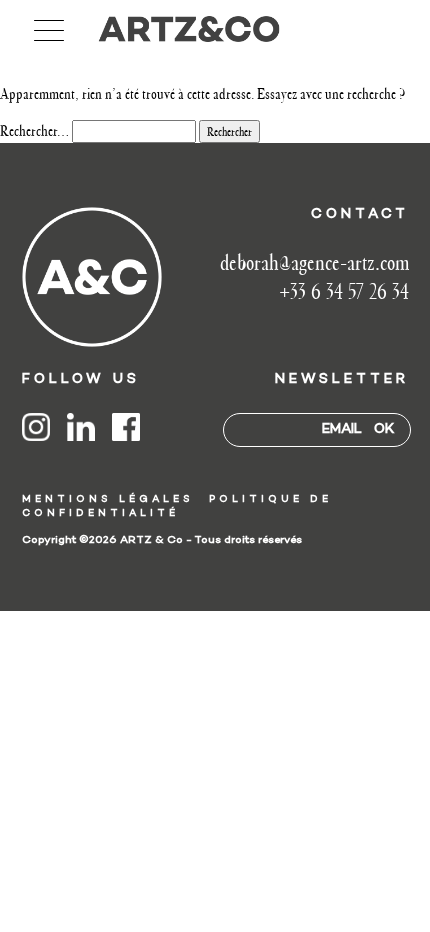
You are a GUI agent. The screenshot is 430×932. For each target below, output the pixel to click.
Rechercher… (34, 131)
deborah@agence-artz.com (314, 262)
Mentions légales (108, 499)
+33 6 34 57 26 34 (344, 291)
